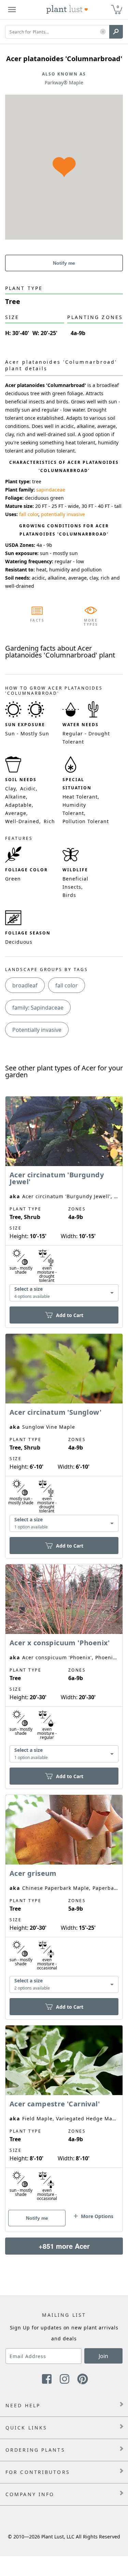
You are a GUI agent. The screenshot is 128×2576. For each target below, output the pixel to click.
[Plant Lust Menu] (12, 10)
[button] (103, 32)
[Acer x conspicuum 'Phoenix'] (64, 1665)
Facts (37, 620)
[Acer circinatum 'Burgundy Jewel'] (64, 1200)
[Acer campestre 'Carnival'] (64, 2117)
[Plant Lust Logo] (67, 10)
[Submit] (116, 32)
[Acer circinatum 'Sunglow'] (64, 1434)
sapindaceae (51, 490)
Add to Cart (70, 1315)
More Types (91, 622)
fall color (29, 514)
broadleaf (25, 985)
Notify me (64, 263)
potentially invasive (63, 514)
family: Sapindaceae (38, 1008)
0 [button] (118, 7)
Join (103, 2356)
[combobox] (64, 1293)
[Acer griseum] (64, 1895)
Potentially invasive (37, 1030)
